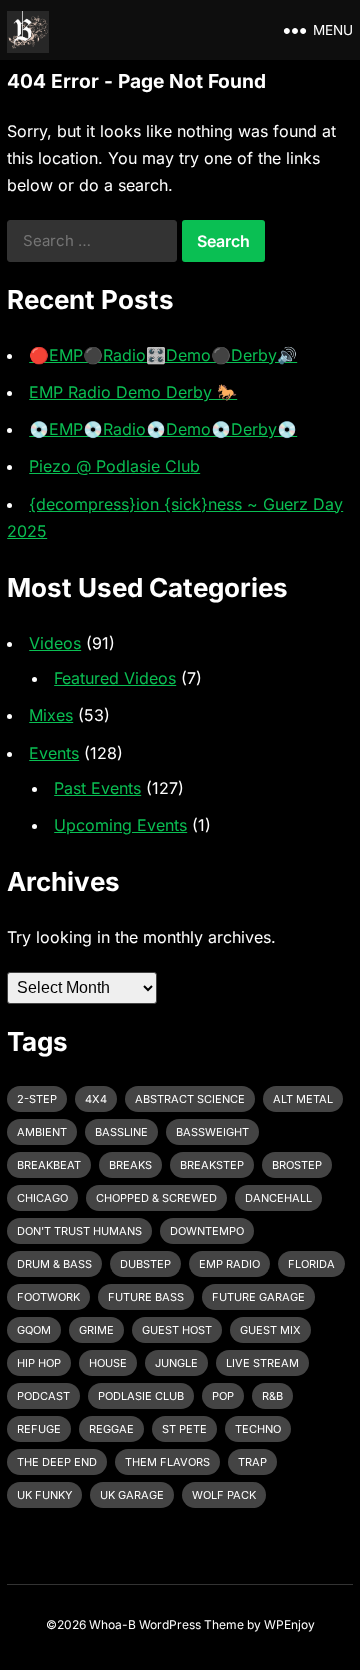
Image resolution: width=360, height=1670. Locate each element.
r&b (272, 1396)
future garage (258, 1297)
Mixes (51, 715)
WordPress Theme (191, 1624)
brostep (297, 1165)
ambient (42, 1132)
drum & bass (54, 1264)
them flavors (167, 1462)
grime (96, 1330)
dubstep (145, 1264)
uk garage (132, 1495)
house (108, 1363)
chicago (42, 1198)
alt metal (303, 1099)
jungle (176, 1363)
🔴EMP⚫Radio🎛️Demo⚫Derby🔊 (163, 355)
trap (252, 1462)
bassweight (212, 1132)
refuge (39, 1429)
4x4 (96, 1099)
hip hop (39, 1363)
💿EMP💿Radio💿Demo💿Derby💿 (163, 429)
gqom (34, 1330)
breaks (130, 1165)
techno (258, 1429)
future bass (146, 1297)
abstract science (190, 1099)
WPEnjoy (289, 1624)
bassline (121, 1132)
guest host (177, 1330)
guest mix (270, 1330)
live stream (262, 1363)
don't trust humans (79, 1231)
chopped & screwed (156, 1198)
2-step (37, 1099)
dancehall (278, 1198)
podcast (43, 1396)
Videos (55, 643)
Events (54, 753)
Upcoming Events (120, 825)
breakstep (212, 1165)
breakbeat (49, 1165)
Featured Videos (115, 678)
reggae (111, 1429)
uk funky (44, 1495)
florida (311, 1264)
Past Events (97, 788)
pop (223, 1396)
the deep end (57, 1462)
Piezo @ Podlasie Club (114, 466)
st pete (184, 1429)
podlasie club (141, 1396)
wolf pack (224, 1495)
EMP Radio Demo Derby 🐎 (133, 392)
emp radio (229, 1264)
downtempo (207, 1231)
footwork (48, 1297)
